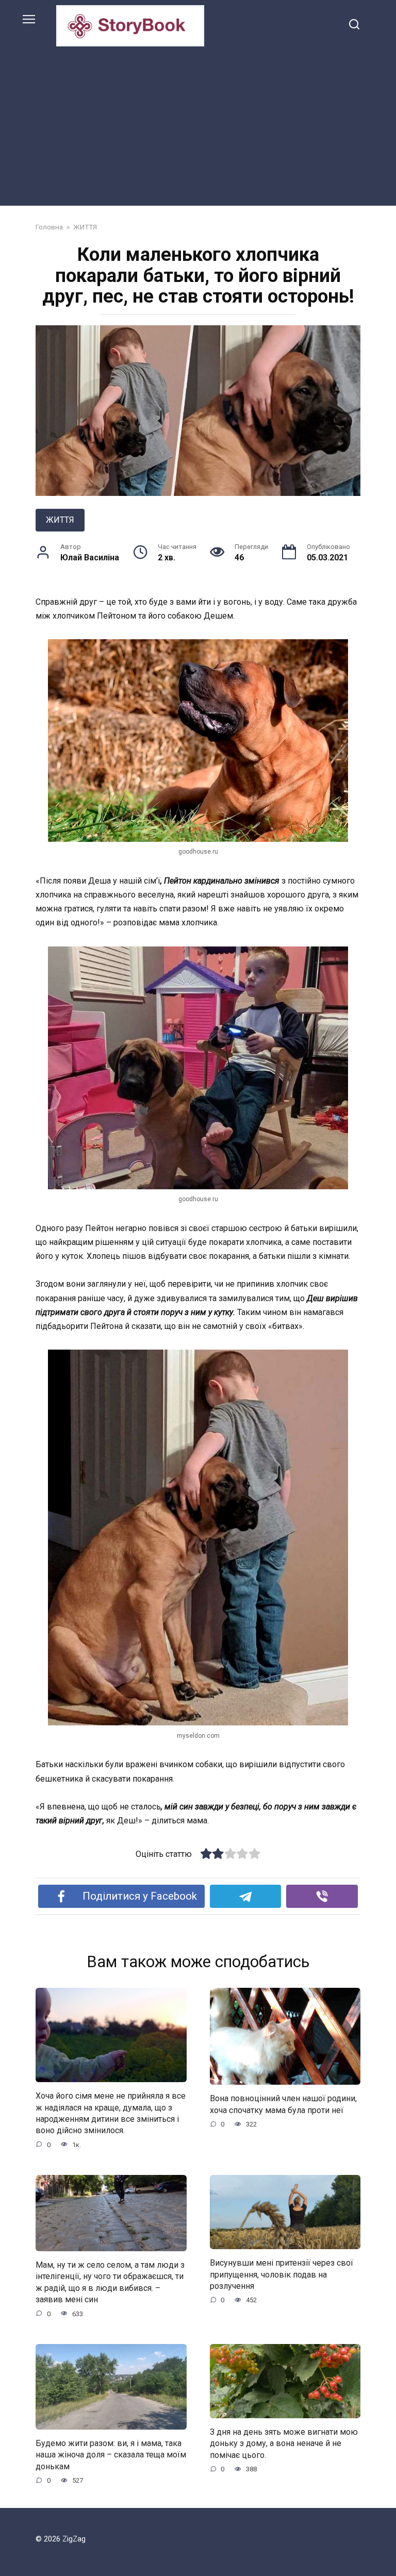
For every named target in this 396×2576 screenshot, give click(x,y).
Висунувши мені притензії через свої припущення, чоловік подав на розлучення (282, 2274)
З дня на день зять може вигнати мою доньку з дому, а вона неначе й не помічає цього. (284, 2444)
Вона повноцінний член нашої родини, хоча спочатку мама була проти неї (283, 2104)
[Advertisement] (198, 124)
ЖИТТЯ (60, 520)
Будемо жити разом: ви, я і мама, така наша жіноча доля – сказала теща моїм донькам (111, 2455)
